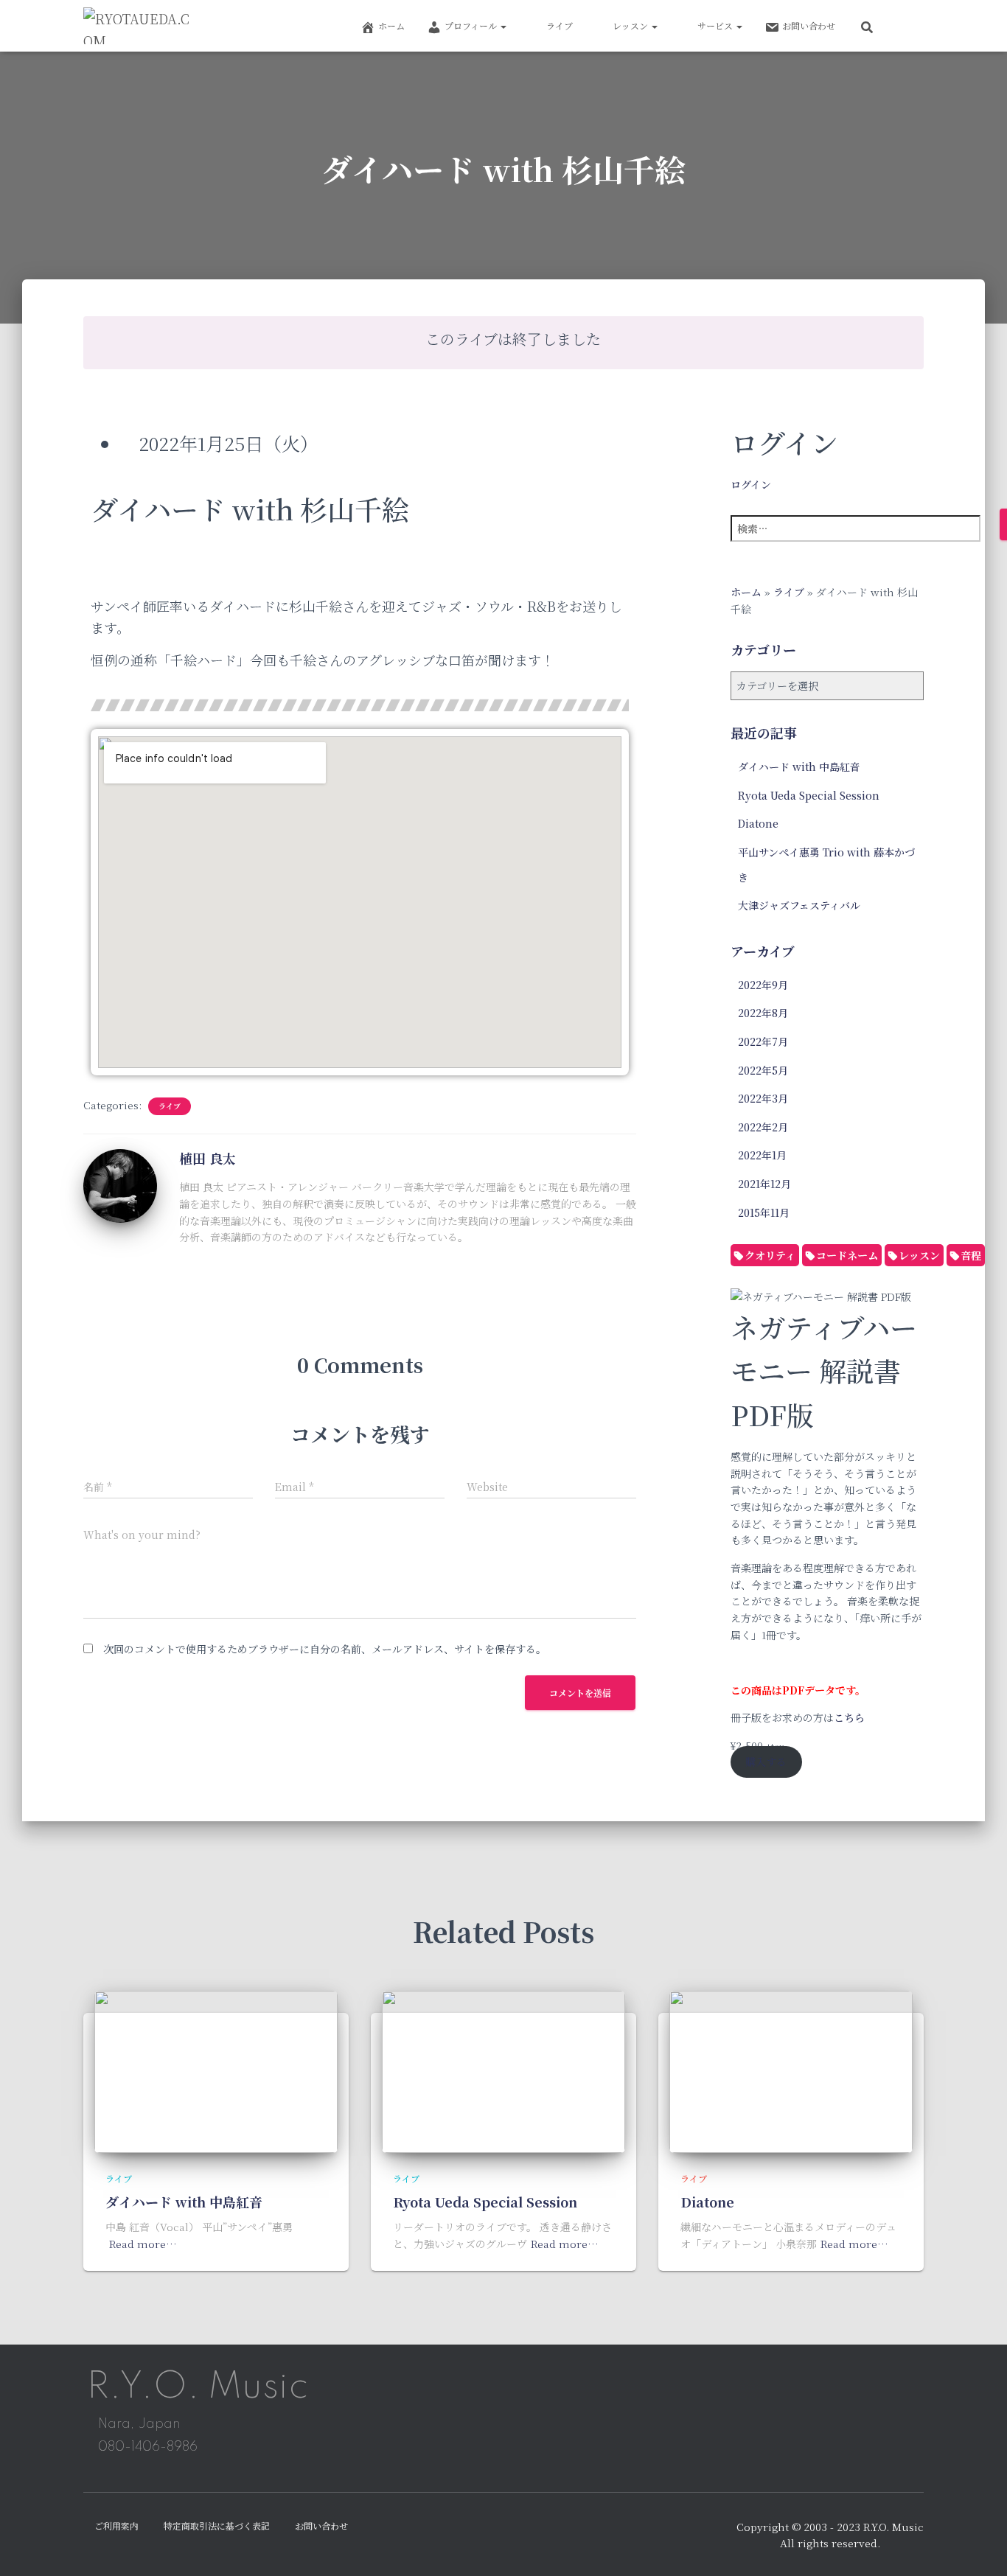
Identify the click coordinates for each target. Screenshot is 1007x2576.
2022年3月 (763, 1098)
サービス (716, 25)
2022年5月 (763, 1070)
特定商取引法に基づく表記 (217, 2526)
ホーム (391, 25)
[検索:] (865, 538)
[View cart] (905, 25)
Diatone (758, 823)
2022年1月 (762, 1155)
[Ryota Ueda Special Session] (503, 2070)
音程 (971, 1255)
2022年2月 (763, 1127)
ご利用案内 (116, 2526)
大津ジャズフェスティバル (799, 905)
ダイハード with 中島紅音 (799, 767)
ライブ (560, 25)
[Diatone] (791, 2070)
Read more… (143, 2244)
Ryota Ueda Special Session (809, 795)
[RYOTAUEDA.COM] (138, 26)
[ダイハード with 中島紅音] (216, 2070)
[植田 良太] (120, 1184)
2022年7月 (763, 1041)
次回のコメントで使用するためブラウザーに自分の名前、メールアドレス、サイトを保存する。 (325, 1649)
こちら (849, 1717)
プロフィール (472, 25)
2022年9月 (763, 985)
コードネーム (847, 1255)
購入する (766, 1762)
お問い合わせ (809, 25)
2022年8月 (763, 1013)
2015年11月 (764, 1212)
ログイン (751, 484)
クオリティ (770, 1255)
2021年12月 (764, 1184)
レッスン (631, 25)
